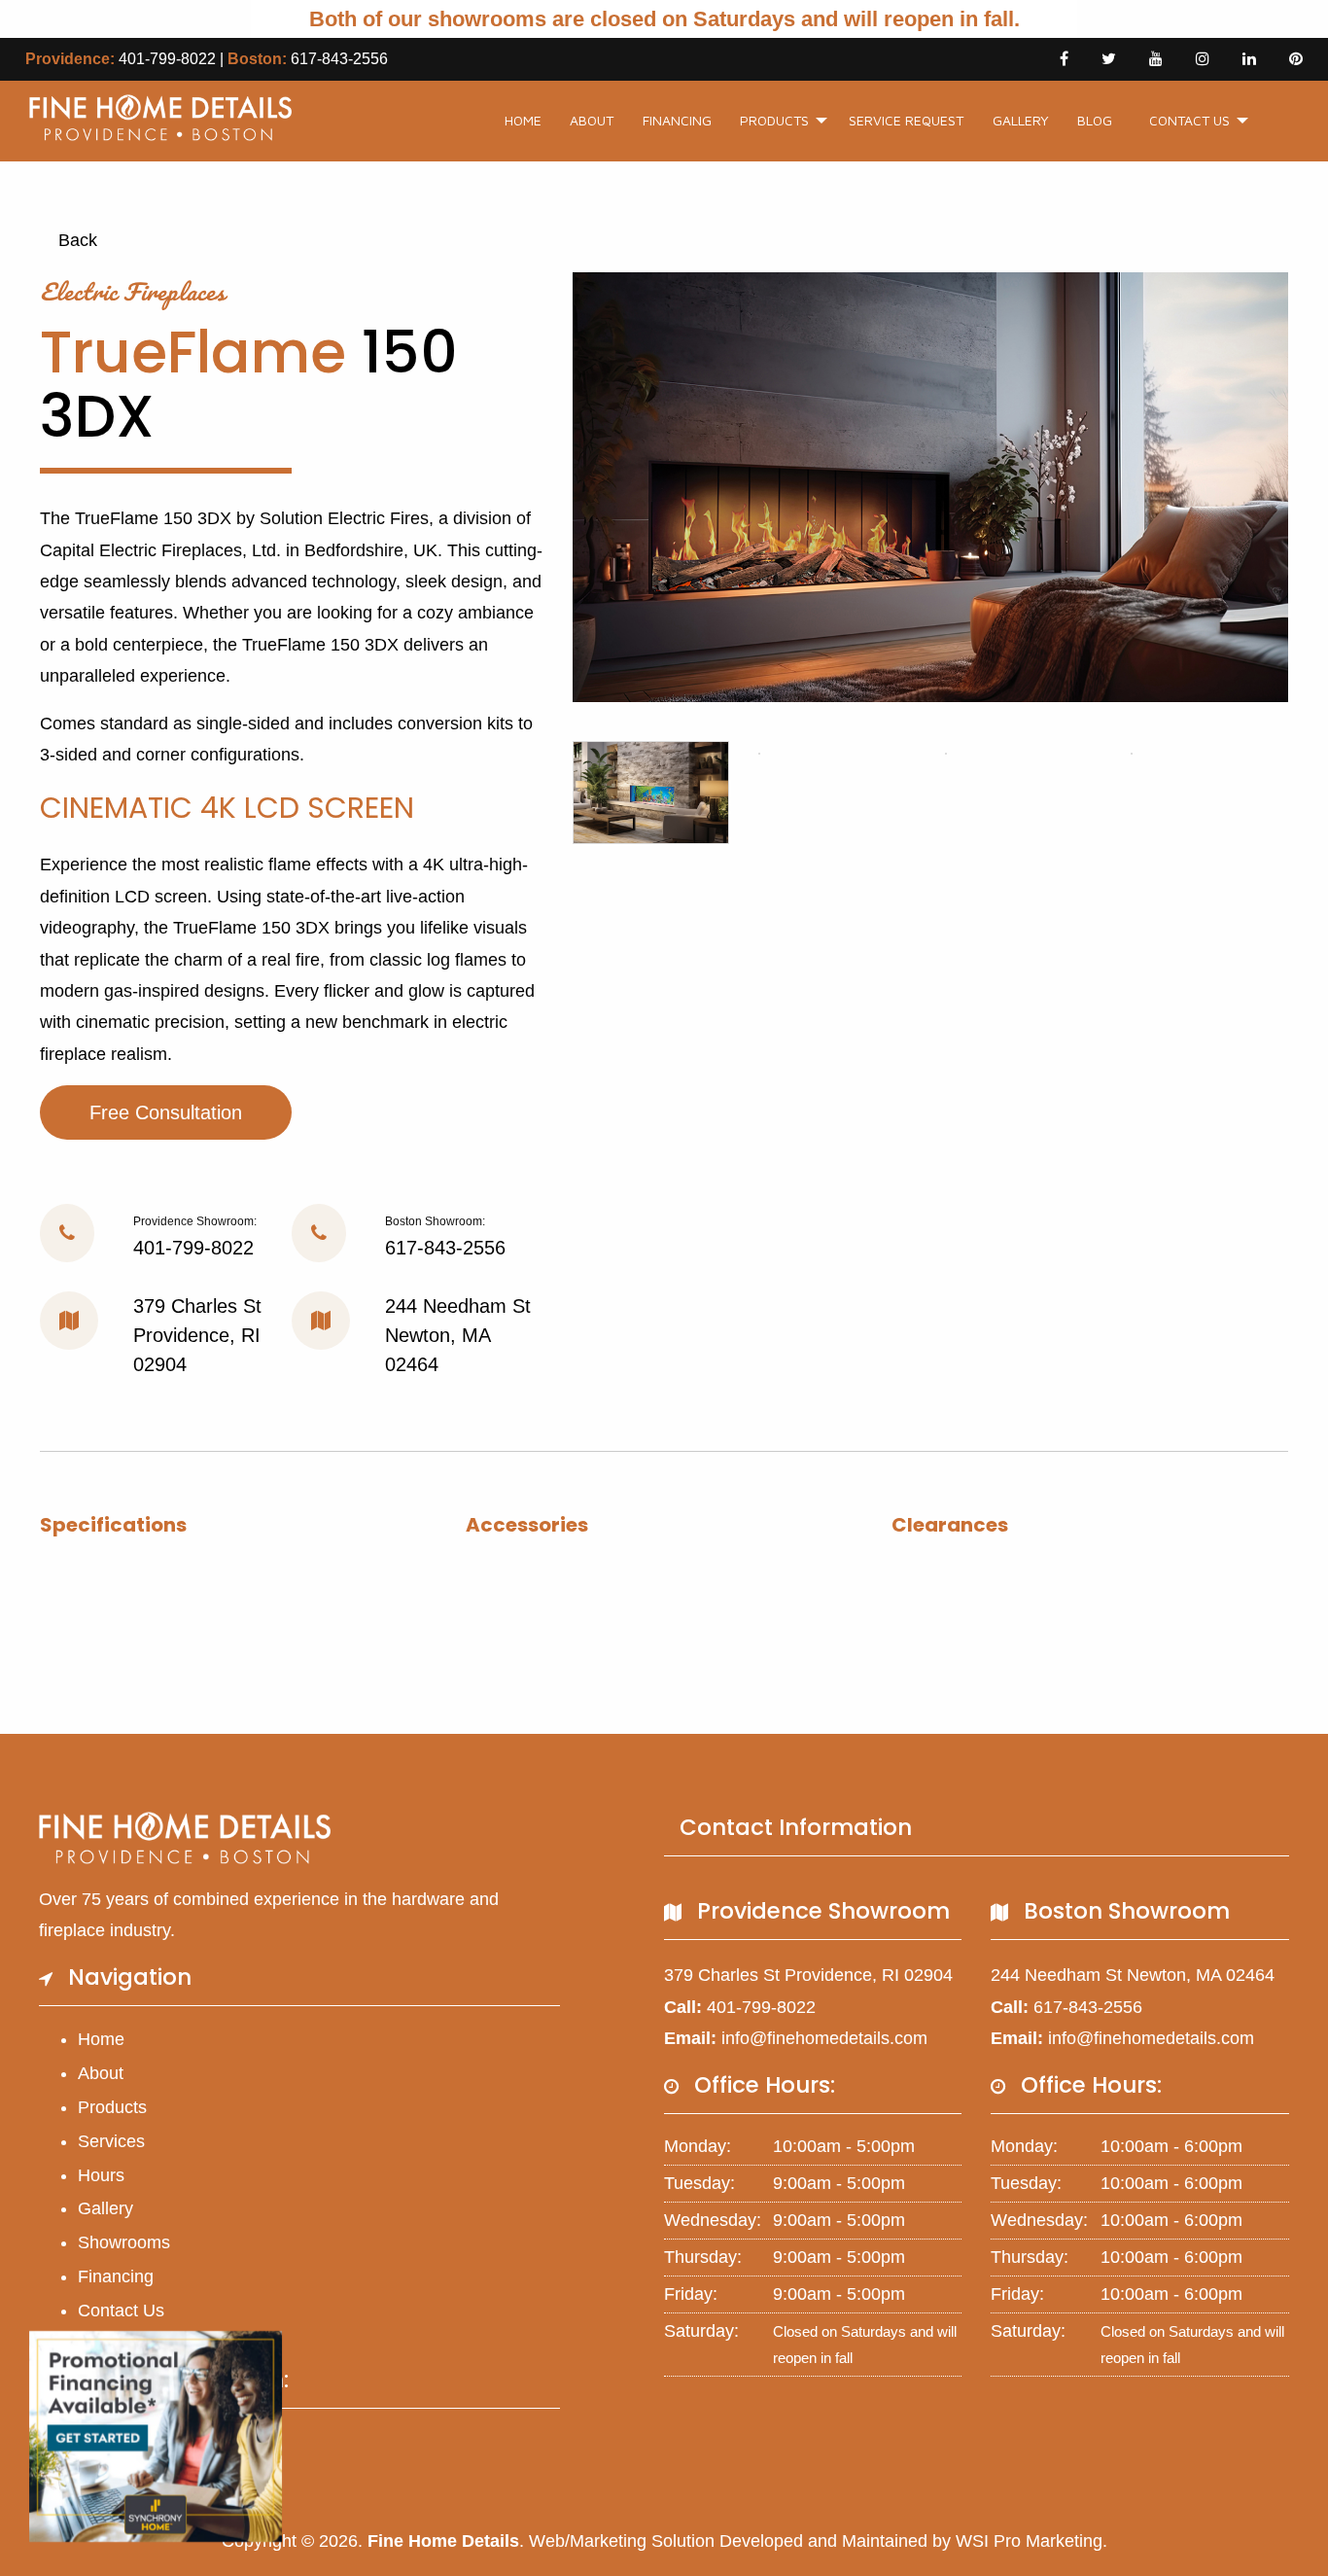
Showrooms (124, 2242)
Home (523, 120)
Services (111, 2141)
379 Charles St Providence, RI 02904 (197, 1335)
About (592, 120)
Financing (677, 120)
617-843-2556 (339, 59)
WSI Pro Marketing (1029, 2541)
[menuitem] (523, 121)
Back (75, 240)
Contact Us (1189, 120)
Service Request (906, 120)
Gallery (1021, 120)
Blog (1095, 120)
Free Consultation (166, 1112)
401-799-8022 (167, 59)
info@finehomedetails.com (824, 2038)
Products (774, 120)
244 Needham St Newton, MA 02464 (458, 1335)
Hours (101, 2175)
